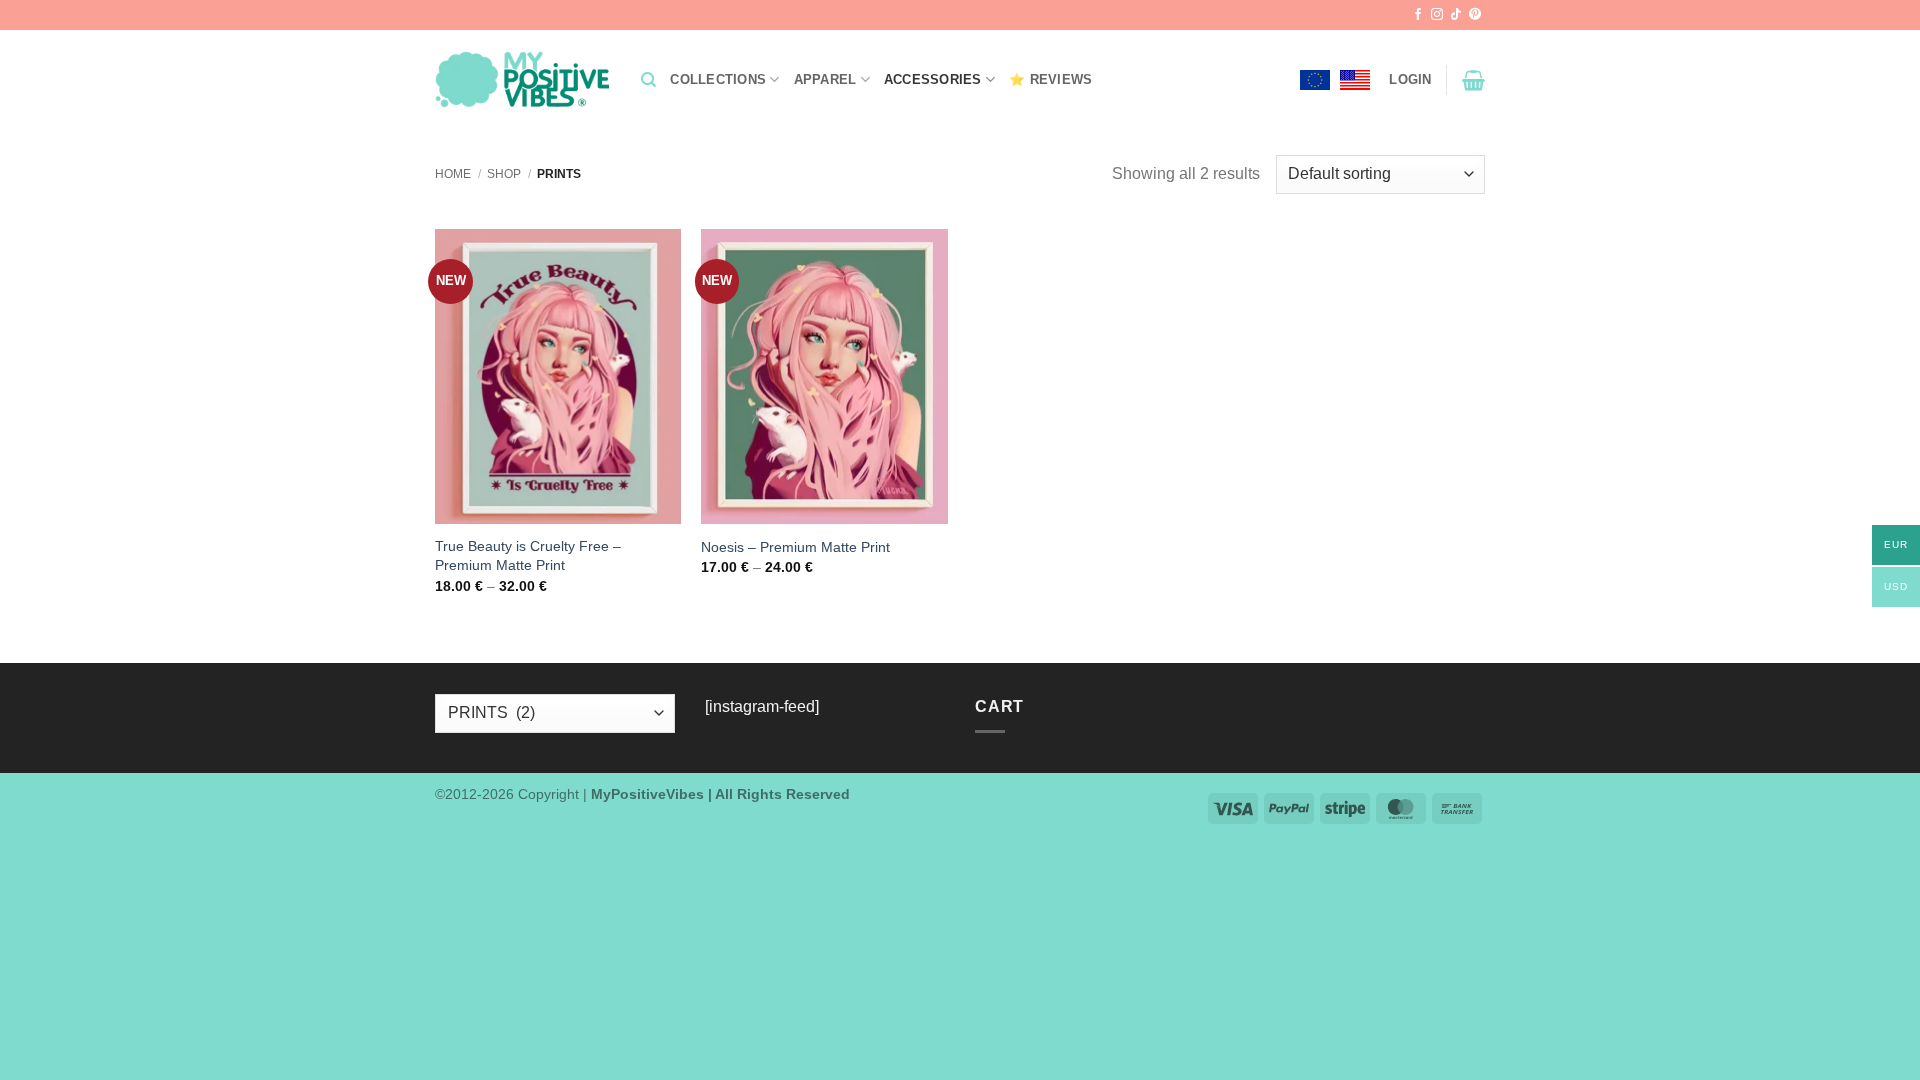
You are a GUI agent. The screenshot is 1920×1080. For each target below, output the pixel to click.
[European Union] (1315, 80)
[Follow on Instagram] (1437, 15)
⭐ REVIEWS (1050, 79)
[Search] (648, 80)
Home (453, 174)
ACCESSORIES (933, 79)
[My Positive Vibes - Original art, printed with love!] (523, 80)
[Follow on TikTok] (1456, 15)
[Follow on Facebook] (1418, 15)
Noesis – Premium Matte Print (795, 547)
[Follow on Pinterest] (1475, 15)
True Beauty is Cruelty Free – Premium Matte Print (528, 555)
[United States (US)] (1355, 80)
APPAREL (825, 79)
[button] (1410, 80)
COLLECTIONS (718, 79)
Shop (504, 174)
